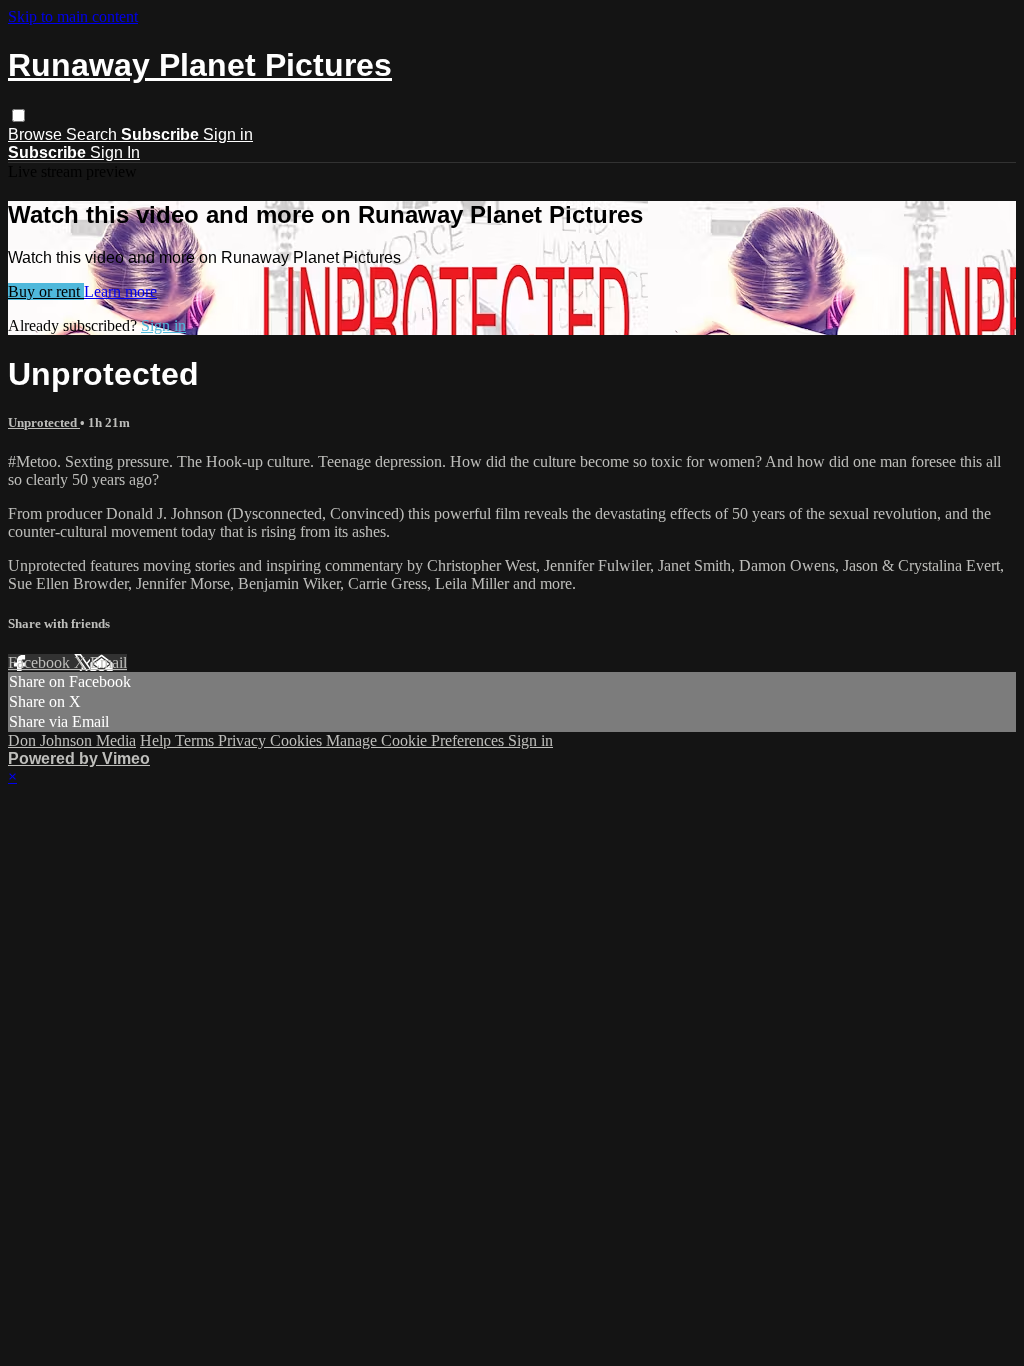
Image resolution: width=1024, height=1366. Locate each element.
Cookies (298, 740)
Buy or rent (46, 291)
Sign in (228, 134)
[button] (18, 115)
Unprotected (44, 422)
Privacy (244, 740)
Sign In (115, 152)
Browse (37, 134)
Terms (196, 740)
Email (108, 662)
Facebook (41, 662)
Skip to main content (73, 16)
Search (93, 134)
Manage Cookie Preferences (417, 740)
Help (157, 740)
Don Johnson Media (72, 740)
